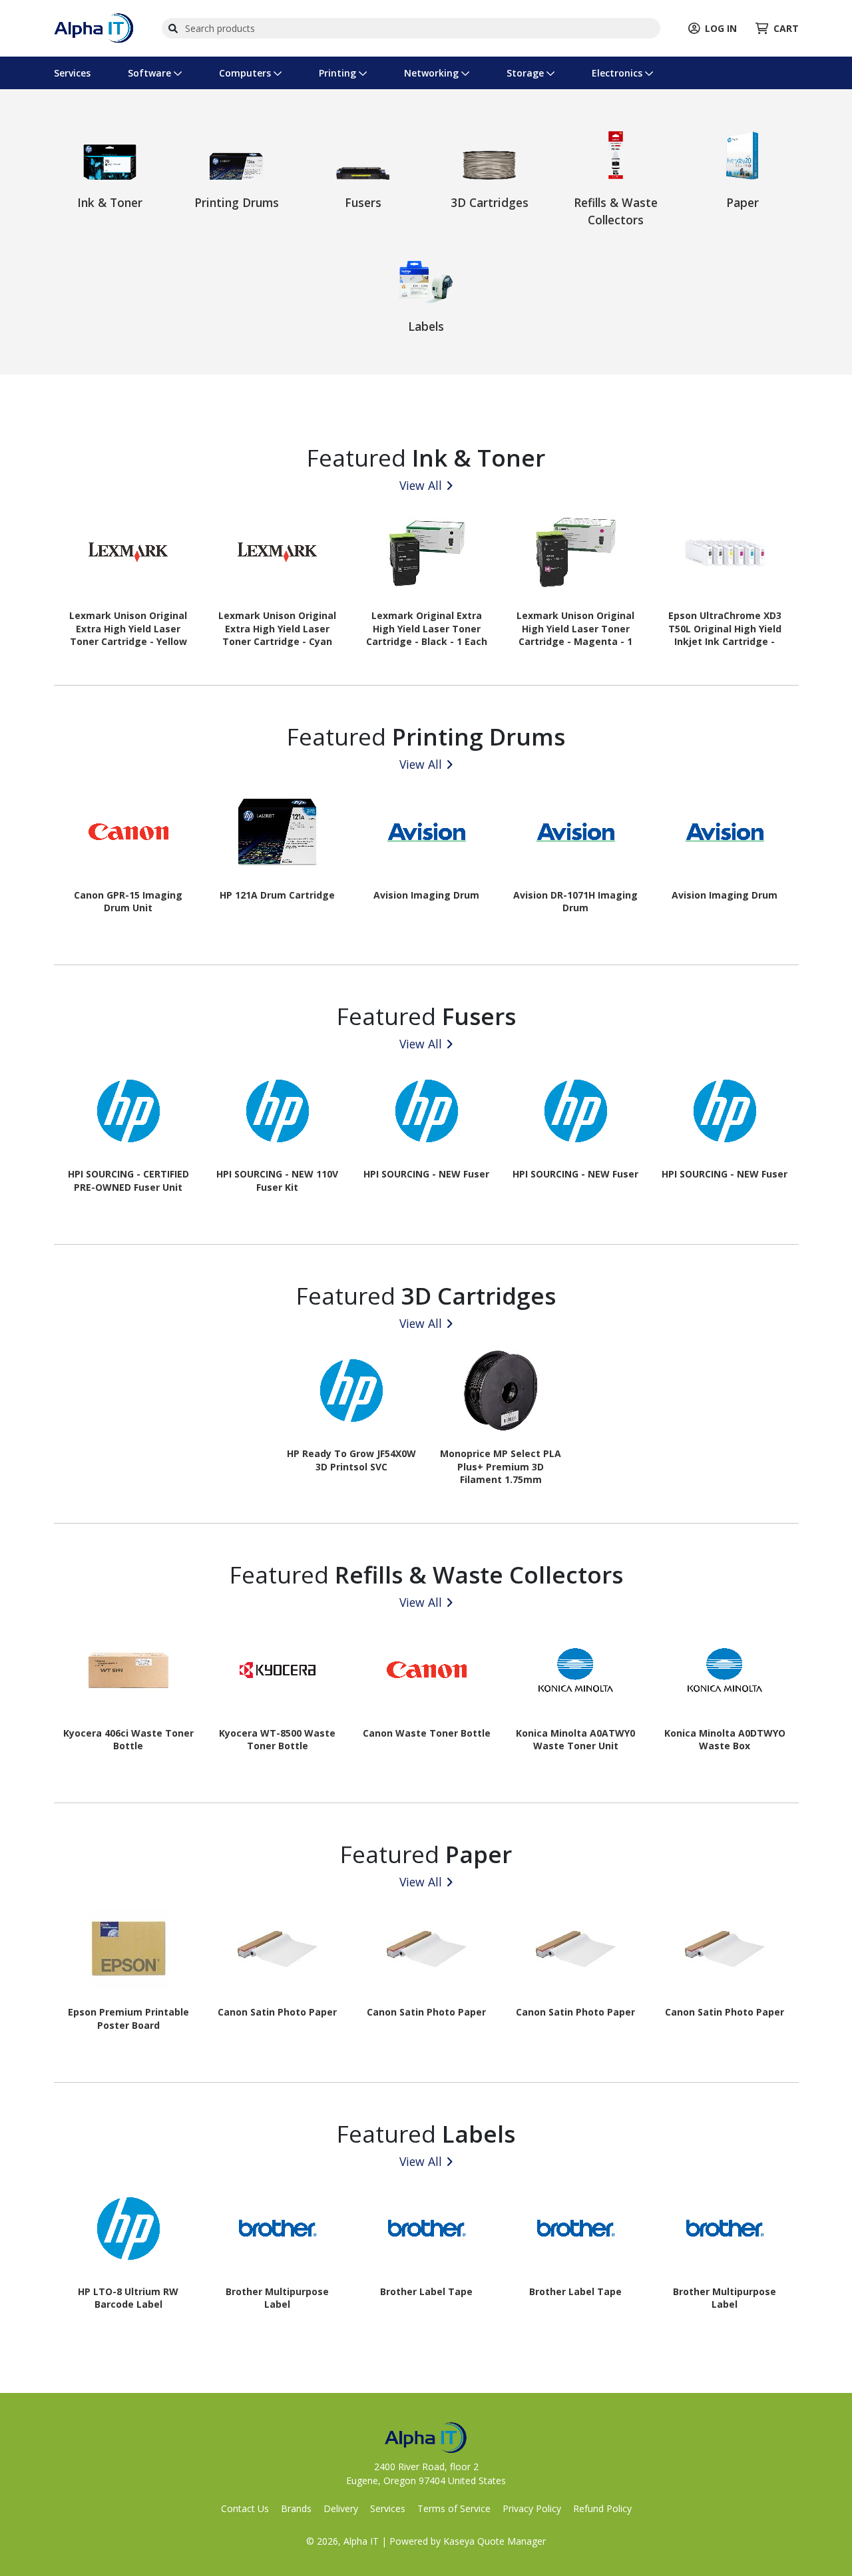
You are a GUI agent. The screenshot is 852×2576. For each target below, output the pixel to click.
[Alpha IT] (94, 27)
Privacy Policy (532, 2508)
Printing (339, 73)
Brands (296, 2508)
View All (421, 485)
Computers (246, 73)
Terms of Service (454, 2508)
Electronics (618, 73)
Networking (433, 73)
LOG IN (721, 28)
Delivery (341, 2508)
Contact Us (245, 2508)
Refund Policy (602, 2508)
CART (786, 28)
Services (72, 73)
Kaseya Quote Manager (495, 2541)
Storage (527, 73)
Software (151, 73)
